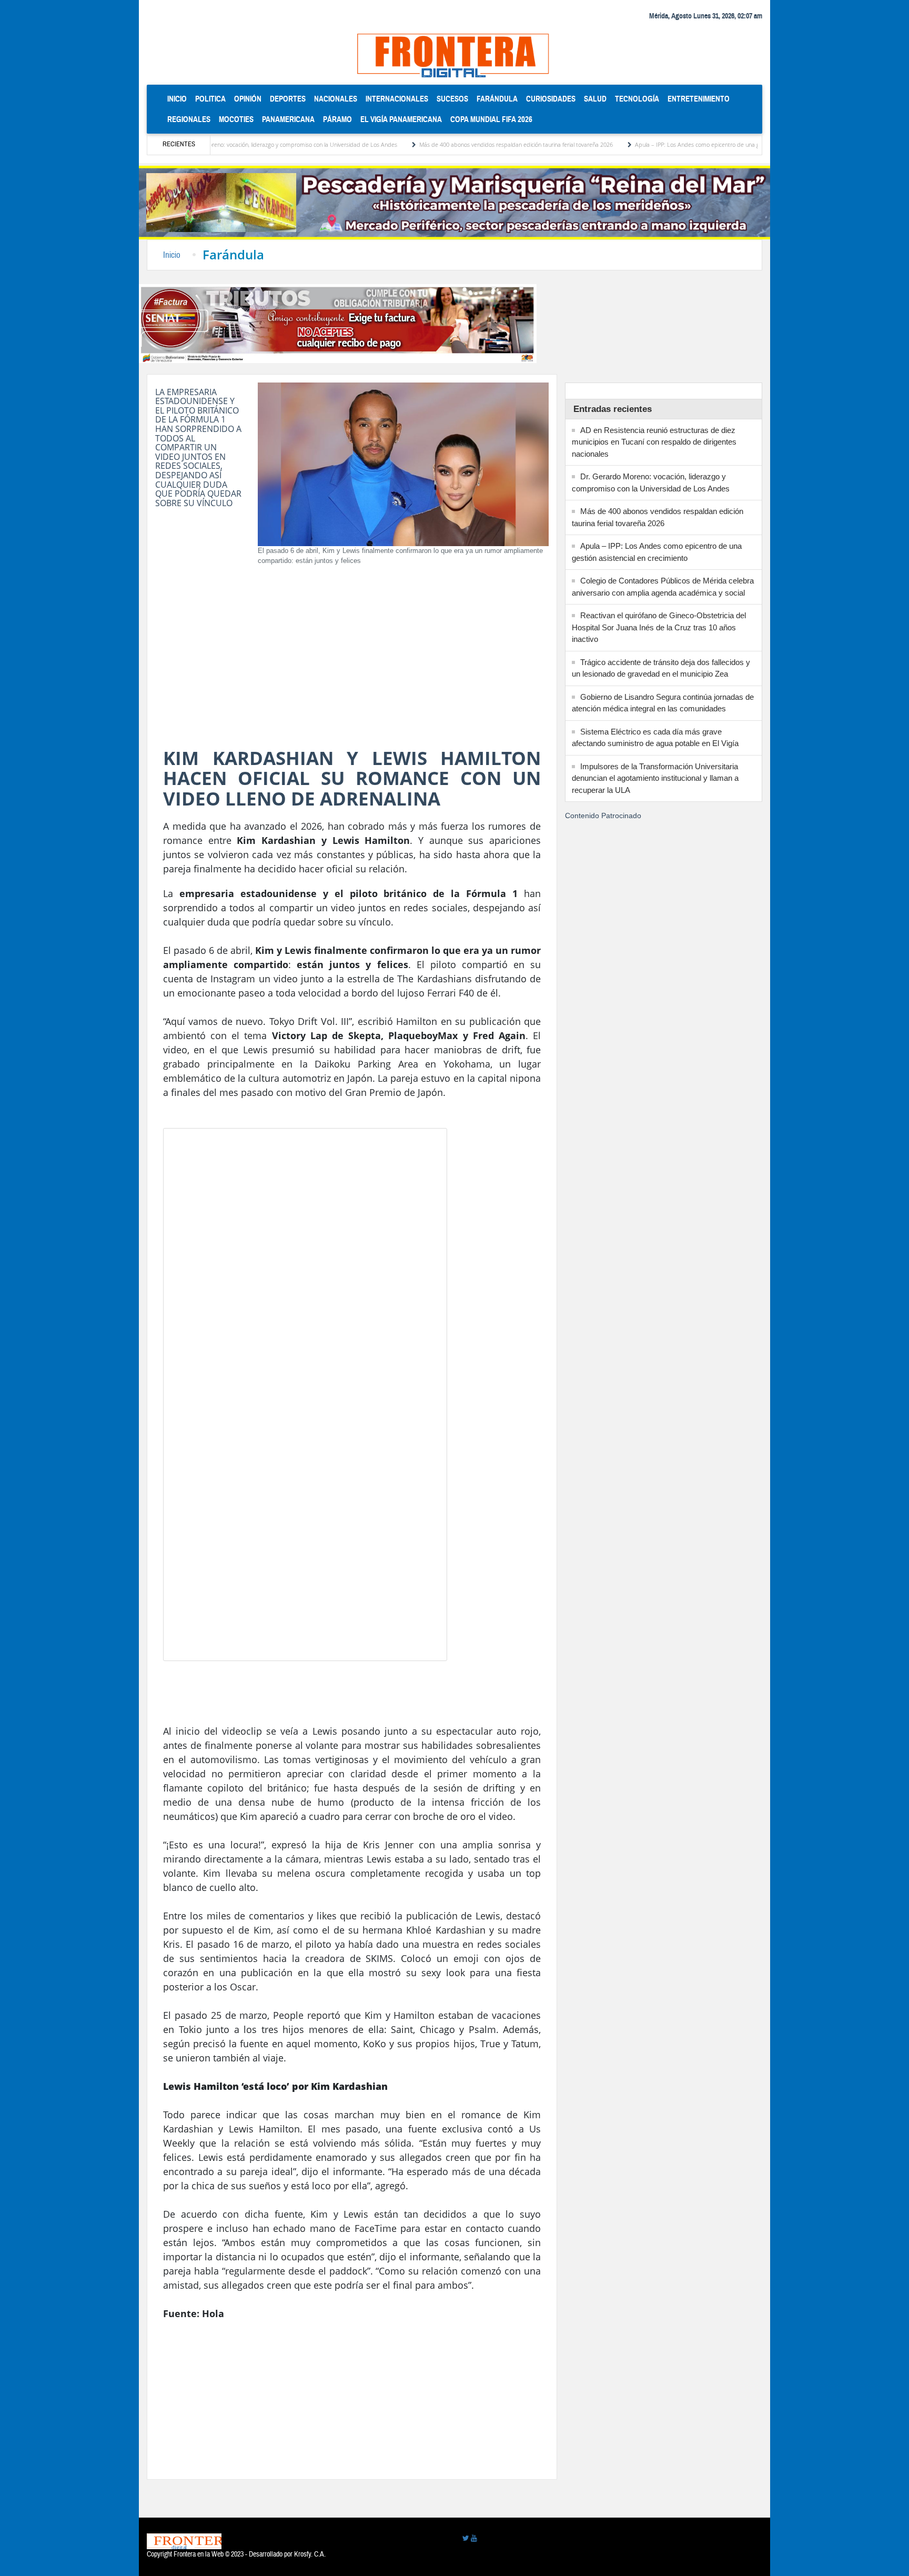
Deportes (288, 99)
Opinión (248, 99)
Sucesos (452, 99)
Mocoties (236, 119)
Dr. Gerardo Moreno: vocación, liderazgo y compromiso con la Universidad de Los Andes (221, 144)
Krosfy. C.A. (310, 2554)
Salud (595, 99)
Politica (210, 99)
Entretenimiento (699, 99)
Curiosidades (551, 99)
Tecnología (637, 99)
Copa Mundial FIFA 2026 (491, 119)
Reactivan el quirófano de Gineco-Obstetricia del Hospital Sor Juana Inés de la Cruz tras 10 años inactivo (659, 627)
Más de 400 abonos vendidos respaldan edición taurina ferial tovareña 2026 (452, 144)
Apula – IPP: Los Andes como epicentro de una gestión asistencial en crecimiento (674, 144)
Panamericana (288, 119)
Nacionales (336, 99)
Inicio (179, 98)
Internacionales (397, 99)
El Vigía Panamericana (401, 119)
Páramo (337, 119)
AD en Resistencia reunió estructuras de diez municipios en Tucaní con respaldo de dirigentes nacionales (654, 442)
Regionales (189, 119)
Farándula (497, 99)
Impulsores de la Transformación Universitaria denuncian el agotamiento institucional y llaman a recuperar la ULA (655, 778)
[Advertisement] (352, 659)
